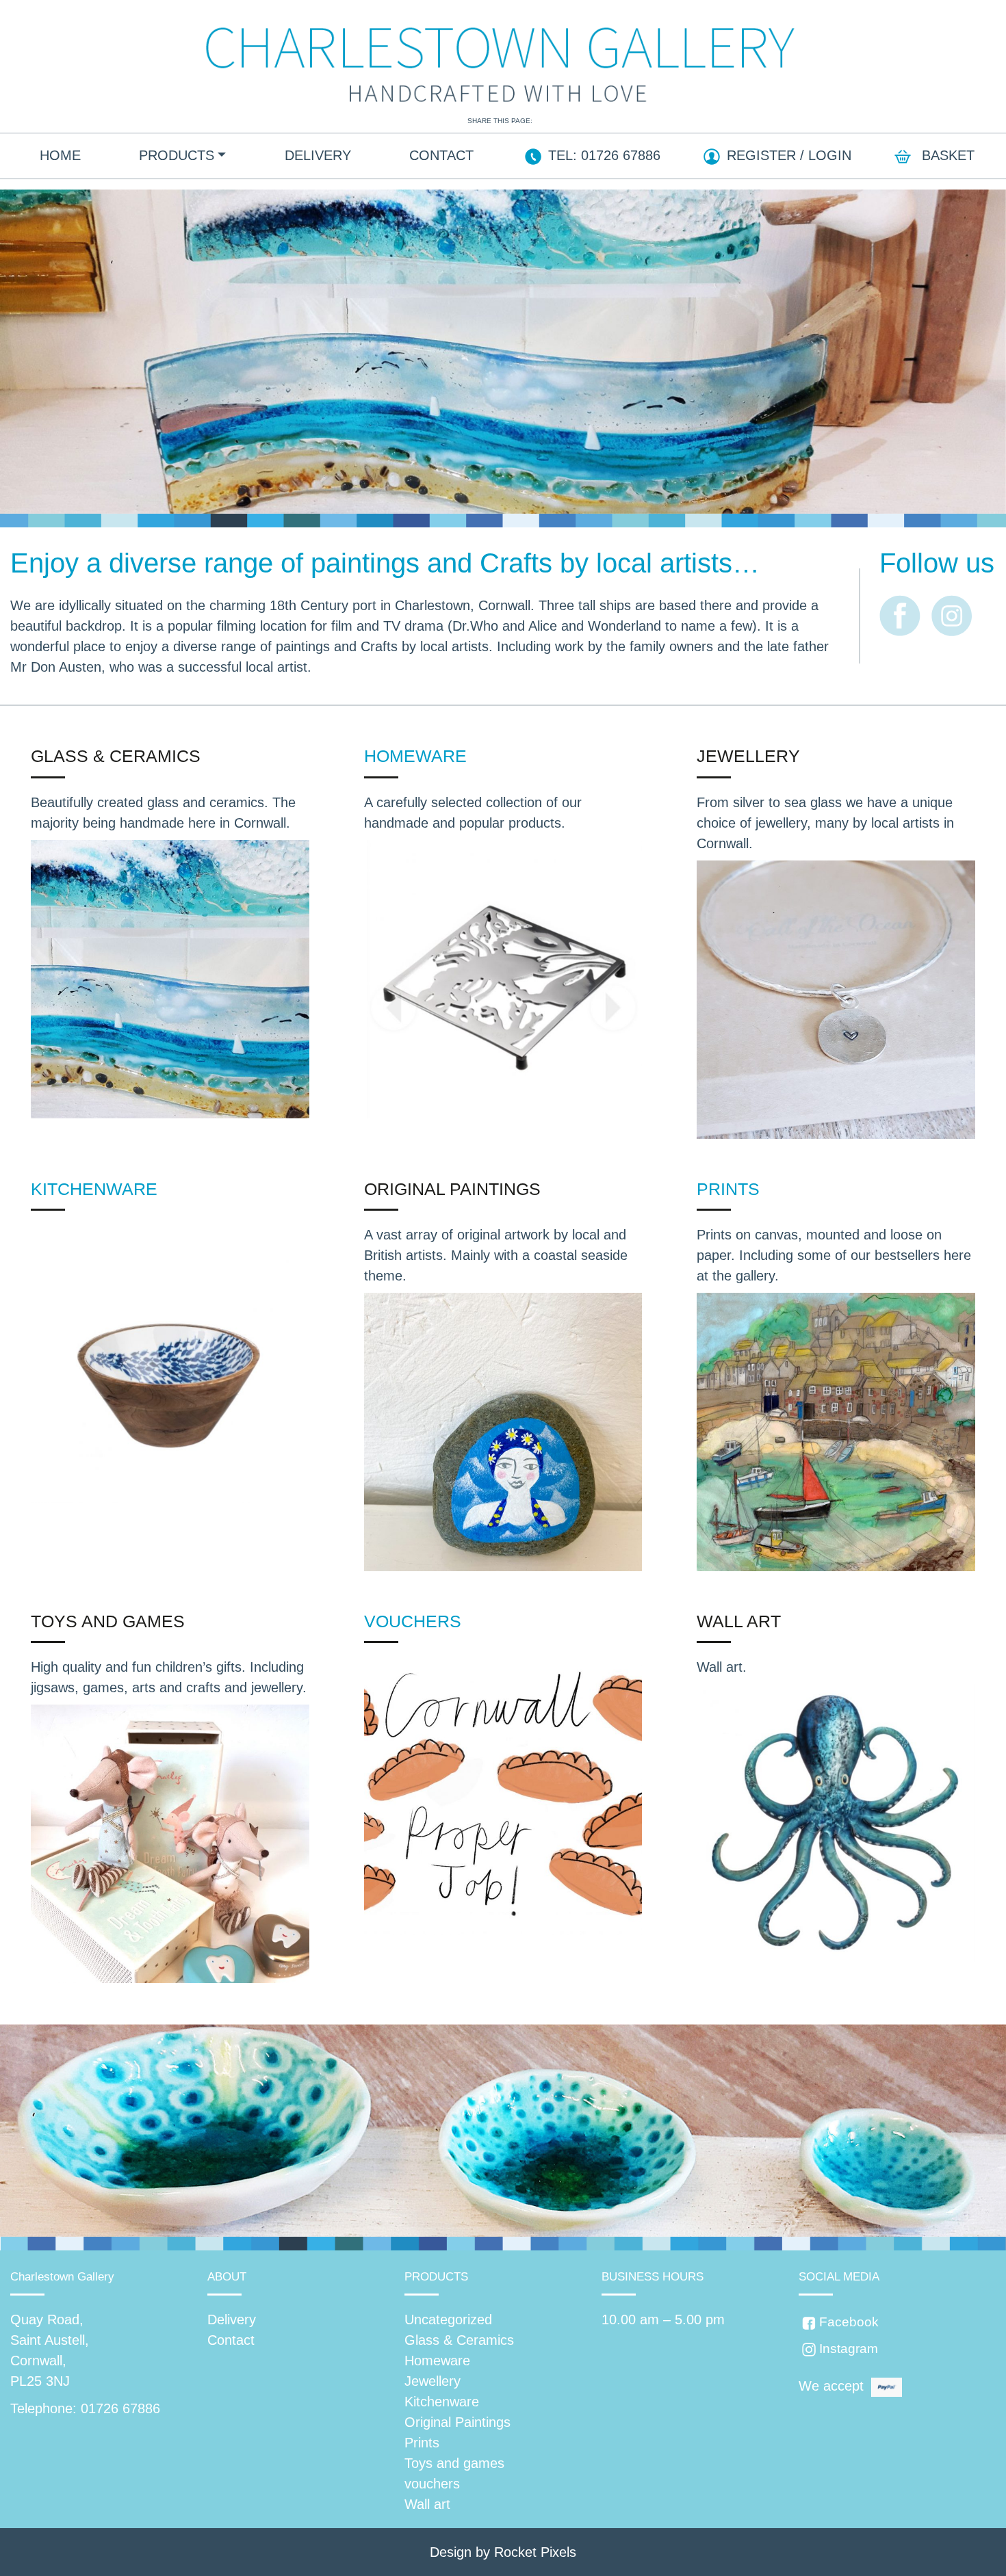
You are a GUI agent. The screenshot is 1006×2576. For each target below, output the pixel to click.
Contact (441, 155)
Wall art (739, 1621)
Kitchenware (94, 1189)
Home (60, 155)
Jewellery (748, 756)
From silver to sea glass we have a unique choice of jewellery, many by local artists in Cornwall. (825, 823)
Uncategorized (448, 2319)
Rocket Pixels (535, 2552)
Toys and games (108, 1621)
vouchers (413, 1621)
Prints (728, 1189)
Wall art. (722, 1667)
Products (177, 155)
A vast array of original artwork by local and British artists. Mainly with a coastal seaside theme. (496, 1255)
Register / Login (789, 155)
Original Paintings (452, 1189)
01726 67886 (120, 2408)
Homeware (415, 756)
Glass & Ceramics (116, 756)
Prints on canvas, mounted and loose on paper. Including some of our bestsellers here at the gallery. (834, 1255)
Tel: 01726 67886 (604, 155)
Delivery (318, 155)
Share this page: (500, 121)
